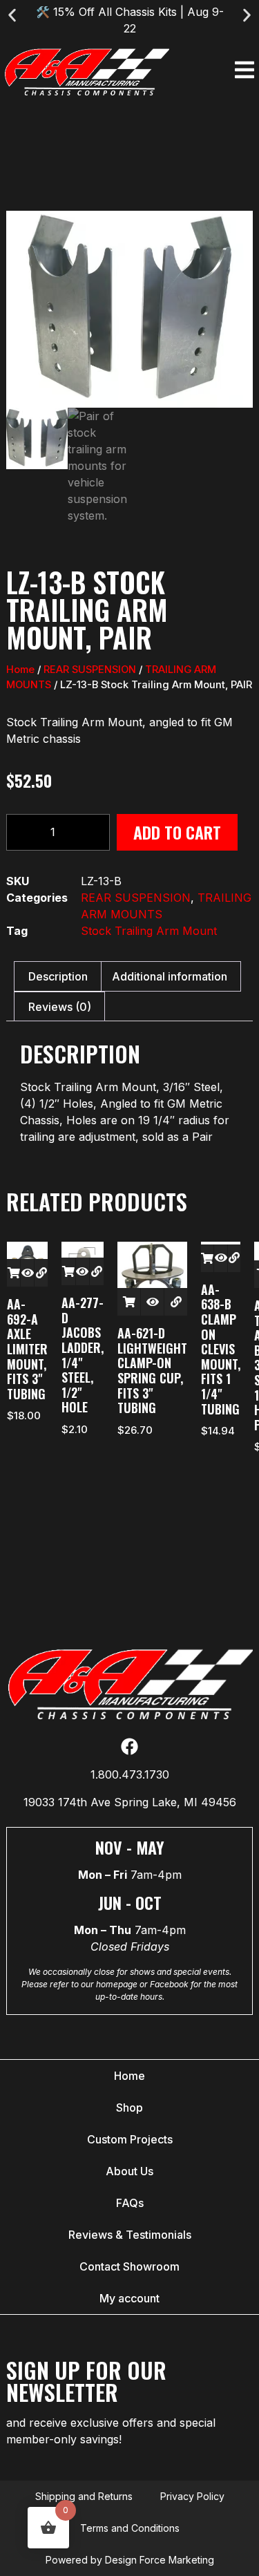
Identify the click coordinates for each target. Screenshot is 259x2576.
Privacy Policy (192, 2496)
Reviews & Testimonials (130, 2235)
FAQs (130, 2203)
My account (129, 2298)
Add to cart (177, 832)
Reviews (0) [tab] (60, 1007)
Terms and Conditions (130, 2528)
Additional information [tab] (170, 976)
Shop (129, 2108)
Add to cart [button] (13, 1273)
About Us (129, 2171)
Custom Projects (130, 2139)
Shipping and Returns (84, 2496)
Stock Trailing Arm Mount (149, 931)
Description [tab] (58, 976)
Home (20, 670)
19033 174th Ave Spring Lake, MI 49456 (130, 1802)
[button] (12, 16)
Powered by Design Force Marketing (130, 2560)
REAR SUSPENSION (90, 670)
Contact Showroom (129, 2266)
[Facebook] (129, 1746)
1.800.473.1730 (130, 1774)
